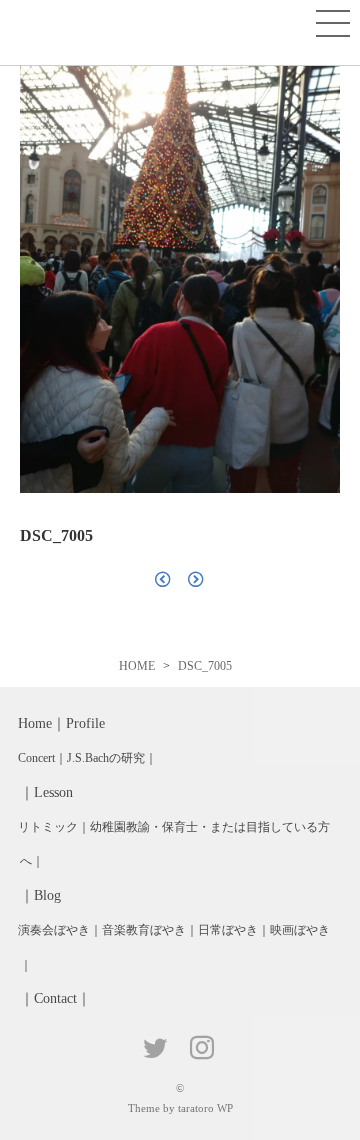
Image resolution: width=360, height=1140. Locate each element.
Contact (55, 998)
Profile (85, 723)
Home (35, 723)
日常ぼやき (228, 930)
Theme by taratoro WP (180, 1108)
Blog (47, 895)
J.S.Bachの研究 (106, 758)
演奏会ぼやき (54, 930)
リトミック (48, 827)
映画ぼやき (300, 930)
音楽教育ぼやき (144, 930)
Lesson (53, 792)
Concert (36, 758)
